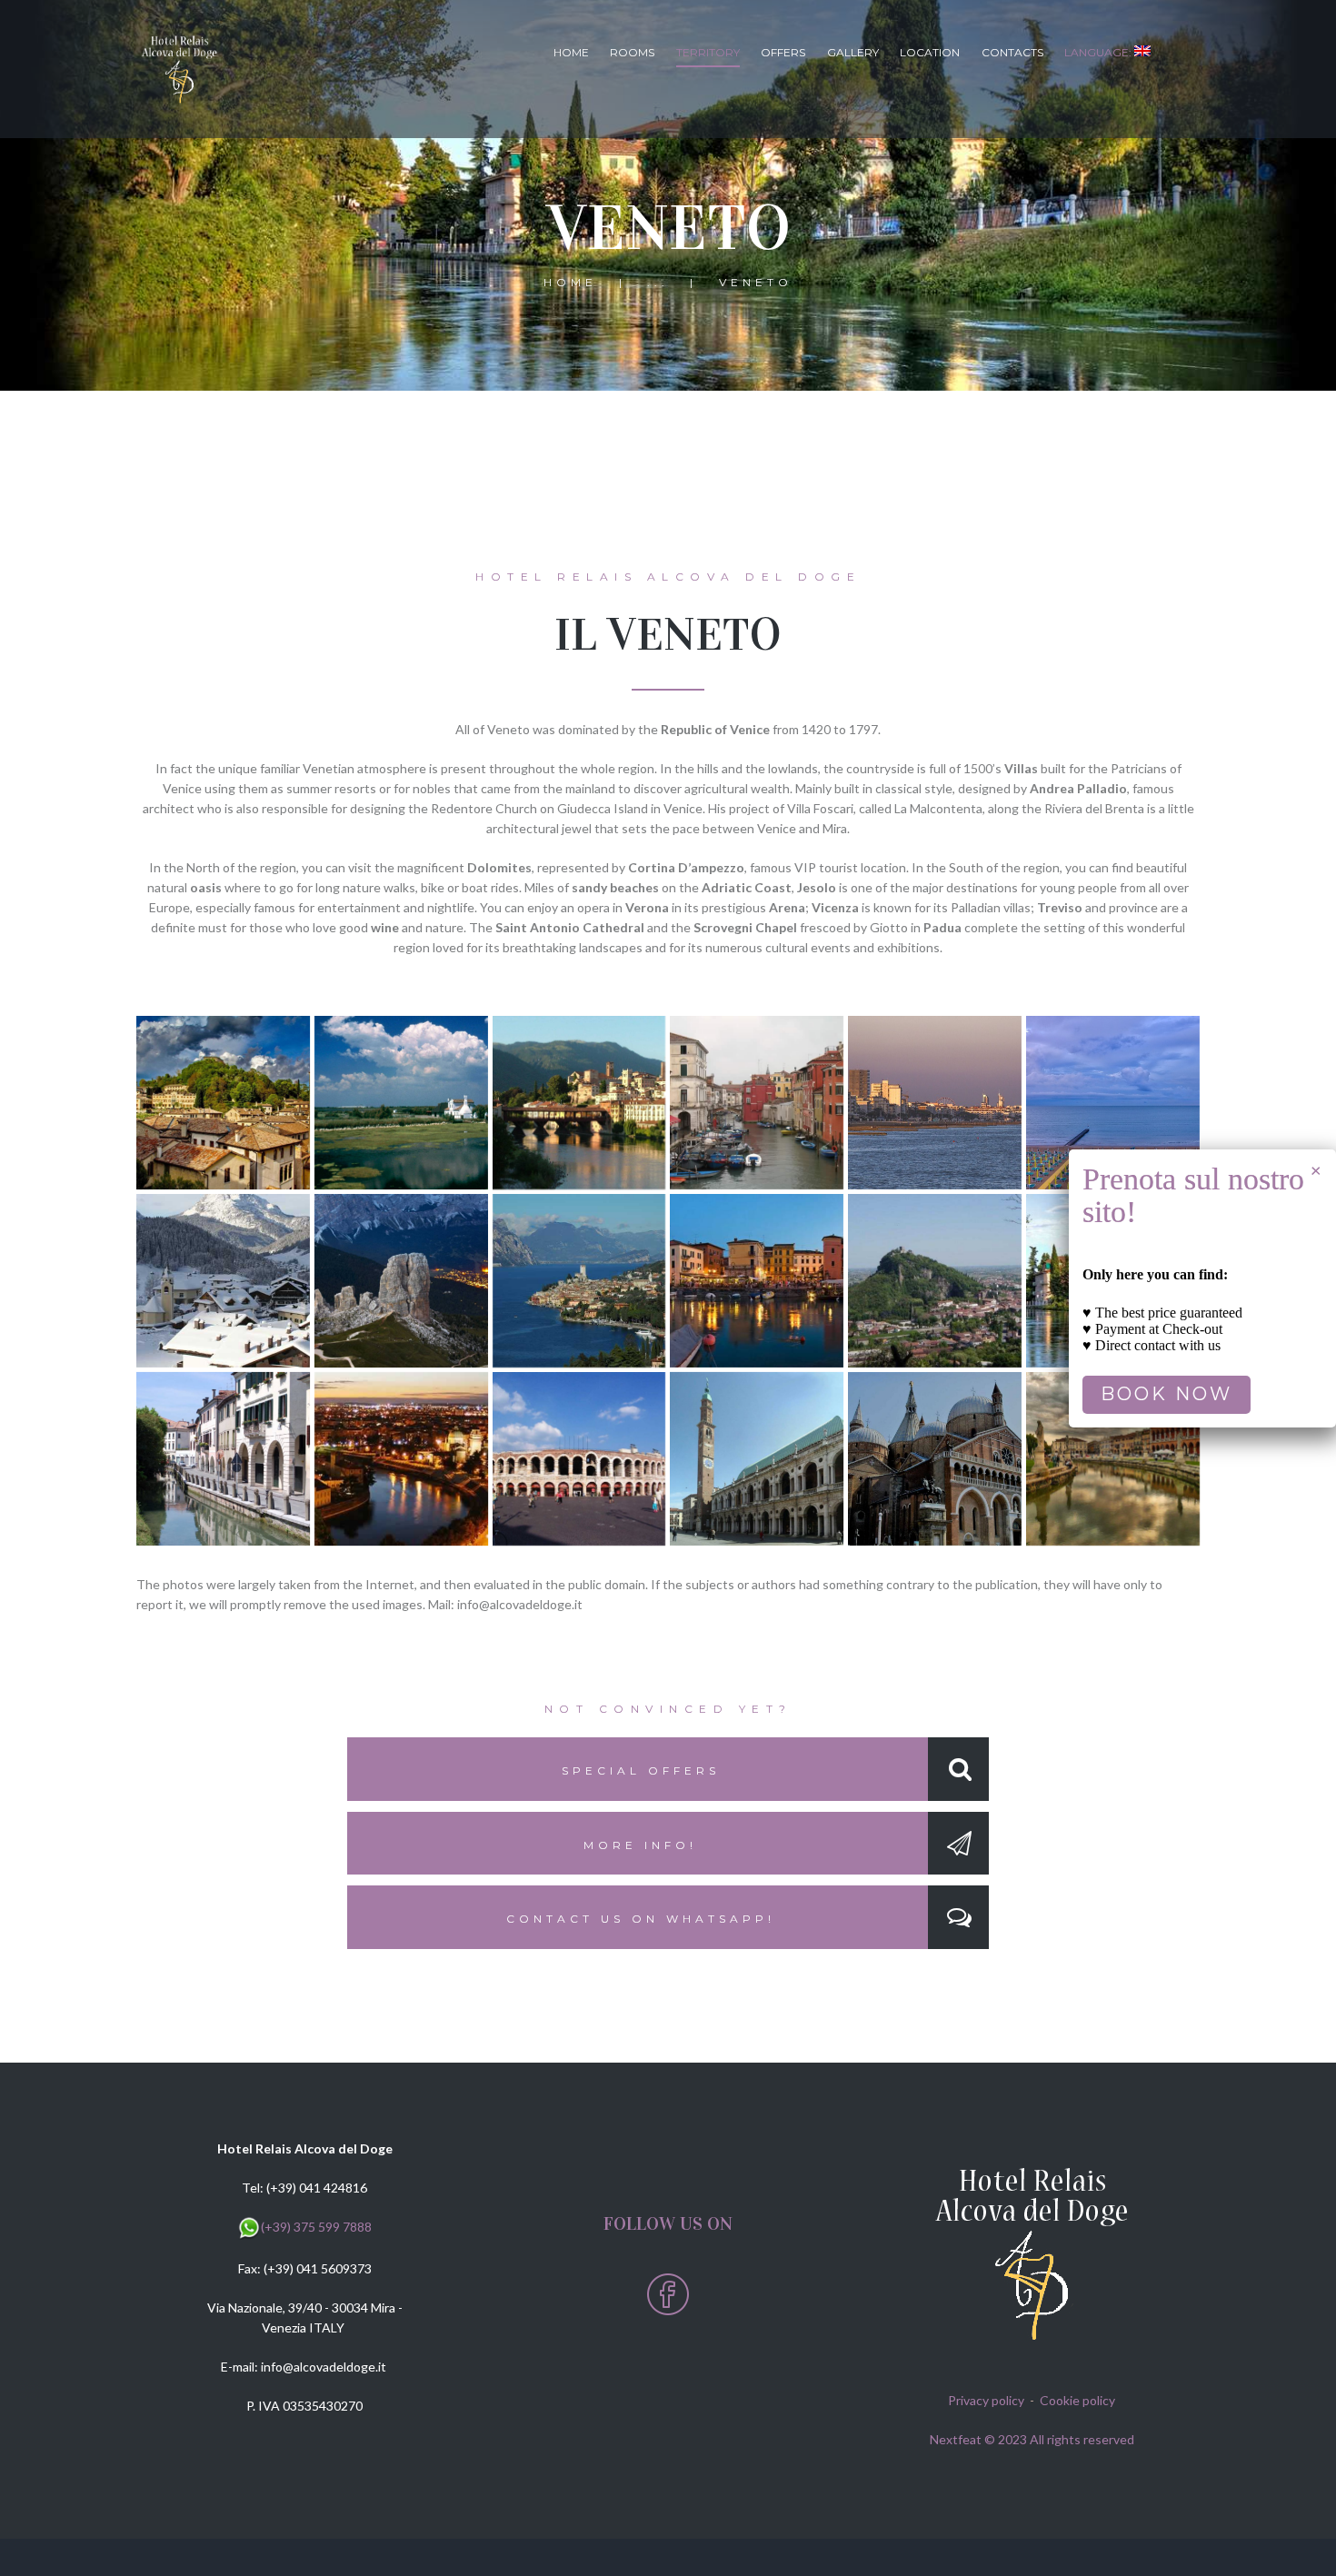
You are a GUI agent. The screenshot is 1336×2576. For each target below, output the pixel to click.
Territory (708, 52)
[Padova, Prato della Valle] (1113, 1459)
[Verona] (401, 1459)
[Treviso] (223, 1459)
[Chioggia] (757, 1103)
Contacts (1012, 52)
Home (571, 52)
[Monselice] (935, 1281)
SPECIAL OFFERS (641, 1770)
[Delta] (401, 1103)
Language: (1099, 52)
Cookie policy (1077, 2400)
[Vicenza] (757, 1459)
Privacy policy (986, 2400)
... (658, 282)
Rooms (632, 52)
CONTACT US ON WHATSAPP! (641, 1919)
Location (930, 52)
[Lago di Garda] (579, 1281)
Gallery (853, 52)
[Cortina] (223, 1281)
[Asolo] (223, 1103)
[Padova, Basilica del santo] (935, 1459)
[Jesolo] (935, 1103)
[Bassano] (579, 1103)
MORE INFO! (640, 1845)
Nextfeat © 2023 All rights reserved (1032, 2439)
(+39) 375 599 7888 (316, 2227)
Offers (783, 52)
